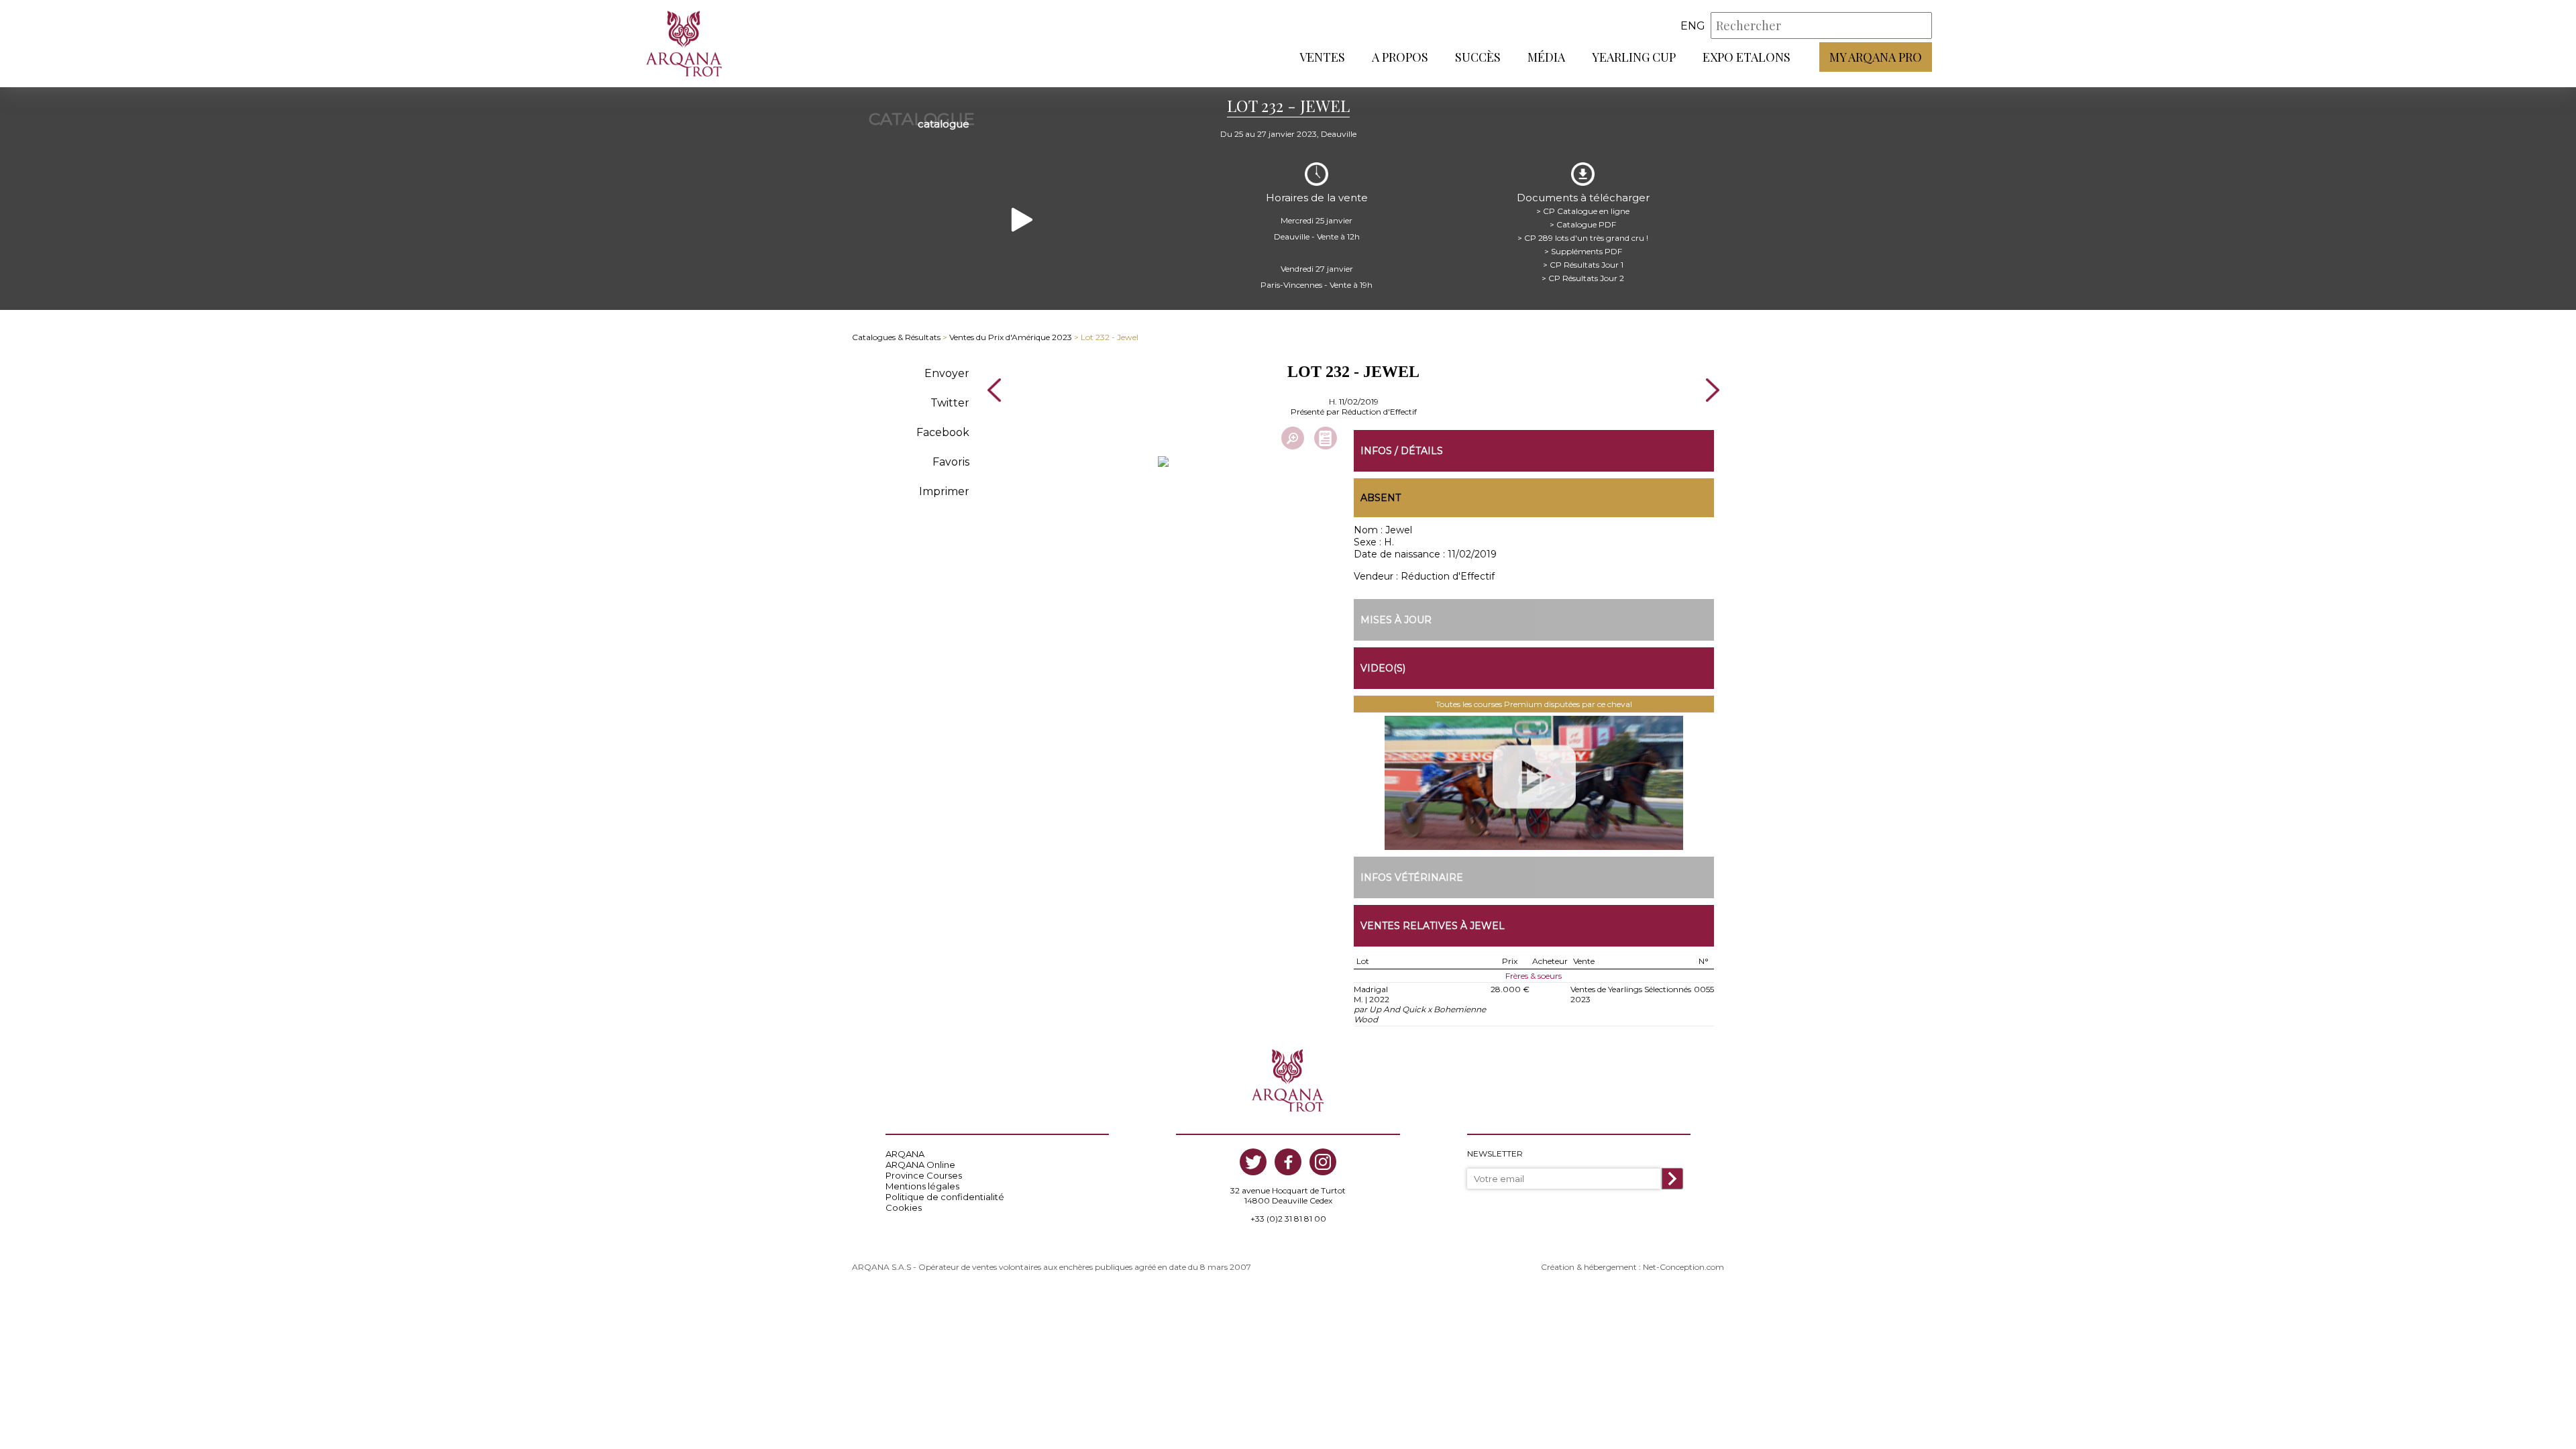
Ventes (1322, 57)
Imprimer (944, 491)
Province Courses (924, 1175)
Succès (1478, 57)
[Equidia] (1534, 783)
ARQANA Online (920, 1165)
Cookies (904, 1207)
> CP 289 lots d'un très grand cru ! (1583, 238)
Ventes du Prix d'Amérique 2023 (1011, 337)
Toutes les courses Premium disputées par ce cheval (1534, 704)
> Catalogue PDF (1583, 224)
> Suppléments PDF (1583, 251)
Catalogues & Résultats (896, 337)
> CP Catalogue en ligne (1583, 211)
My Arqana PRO (1876, 57)
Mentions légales (922, 1186)
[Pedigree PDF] (1326, 438)
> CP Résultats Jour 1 (1583, 265)
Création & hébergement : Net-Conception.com (1632, 1267)
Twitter (950, 403)
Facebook (943, 432)
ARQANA (905, 1154)
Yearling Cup (1634, 57)
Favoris (951, 462)
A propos (1400, 57)
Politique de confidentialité (945, 1197)
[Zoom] (1293, 438)
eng (1693, 26)
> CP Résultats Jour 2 (1583, 278)
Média (1546, 57)
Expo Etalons (1747, 57)
